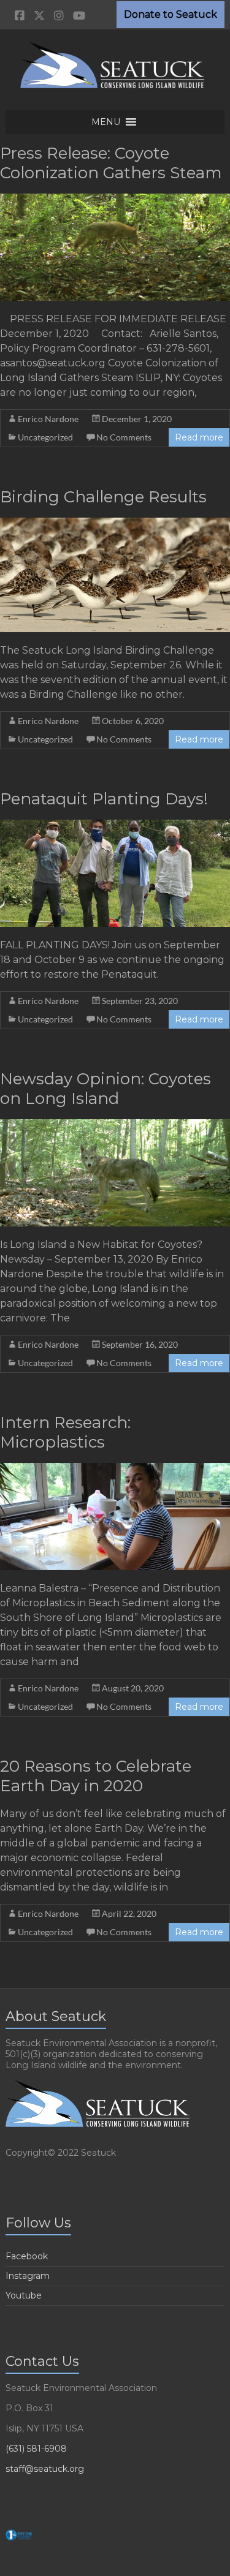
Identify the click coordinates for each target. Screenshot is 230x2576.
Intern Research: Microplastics (65, 1432)
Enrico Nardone (48, 419)
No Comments (124, 437)
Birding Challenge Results (103, 497)
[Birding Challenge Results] (115, 523)
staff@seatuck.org (45, 2469)
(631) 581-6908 (36, 2449)
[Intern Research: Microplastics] (115, 1469)
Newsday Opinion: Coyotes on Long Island (105, 1089)
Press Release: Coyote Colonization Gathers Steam (111, 163)
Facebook (27, 2256)
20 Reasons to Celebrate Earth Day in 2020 (96, 1776)
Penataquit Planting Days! (104, 799)
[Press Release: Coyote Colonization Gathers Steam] (115, 199)
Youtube (24, 2295)
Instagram (28, 2276)
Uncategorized (45, 437)
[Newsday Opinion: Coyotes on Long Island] (115, 1125)
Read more (199, 437)
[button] (106, 122)
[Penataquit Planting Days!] (115, 825)
